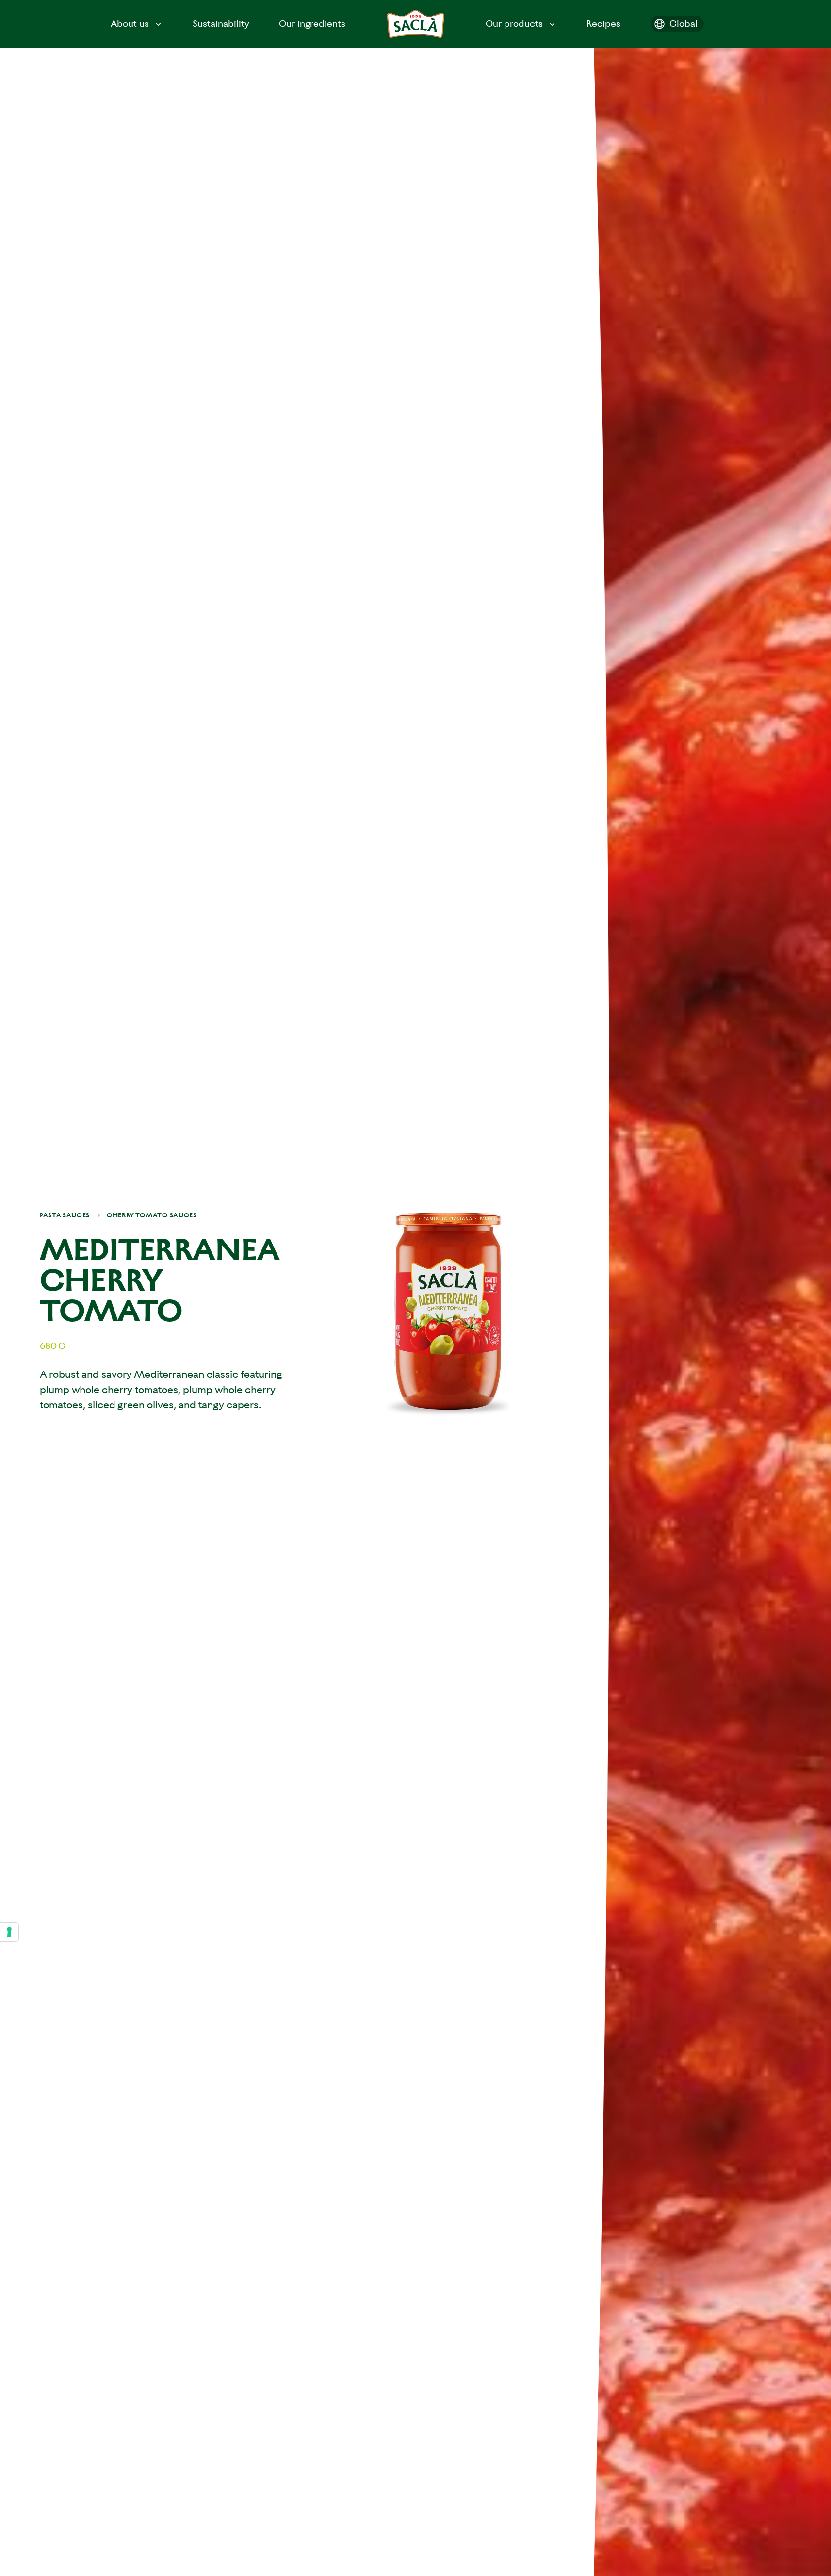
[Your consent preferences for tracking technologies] (9, 1932)
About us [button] (130, 24)
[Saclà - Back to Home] (416, 24)
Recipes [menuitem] (603, 24)
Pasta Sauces (65, 1215)
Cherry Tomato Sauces (152, 1215)
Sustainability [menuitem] (221, 24)
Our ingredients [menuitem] (312, 24)
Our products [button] (514, 24)
